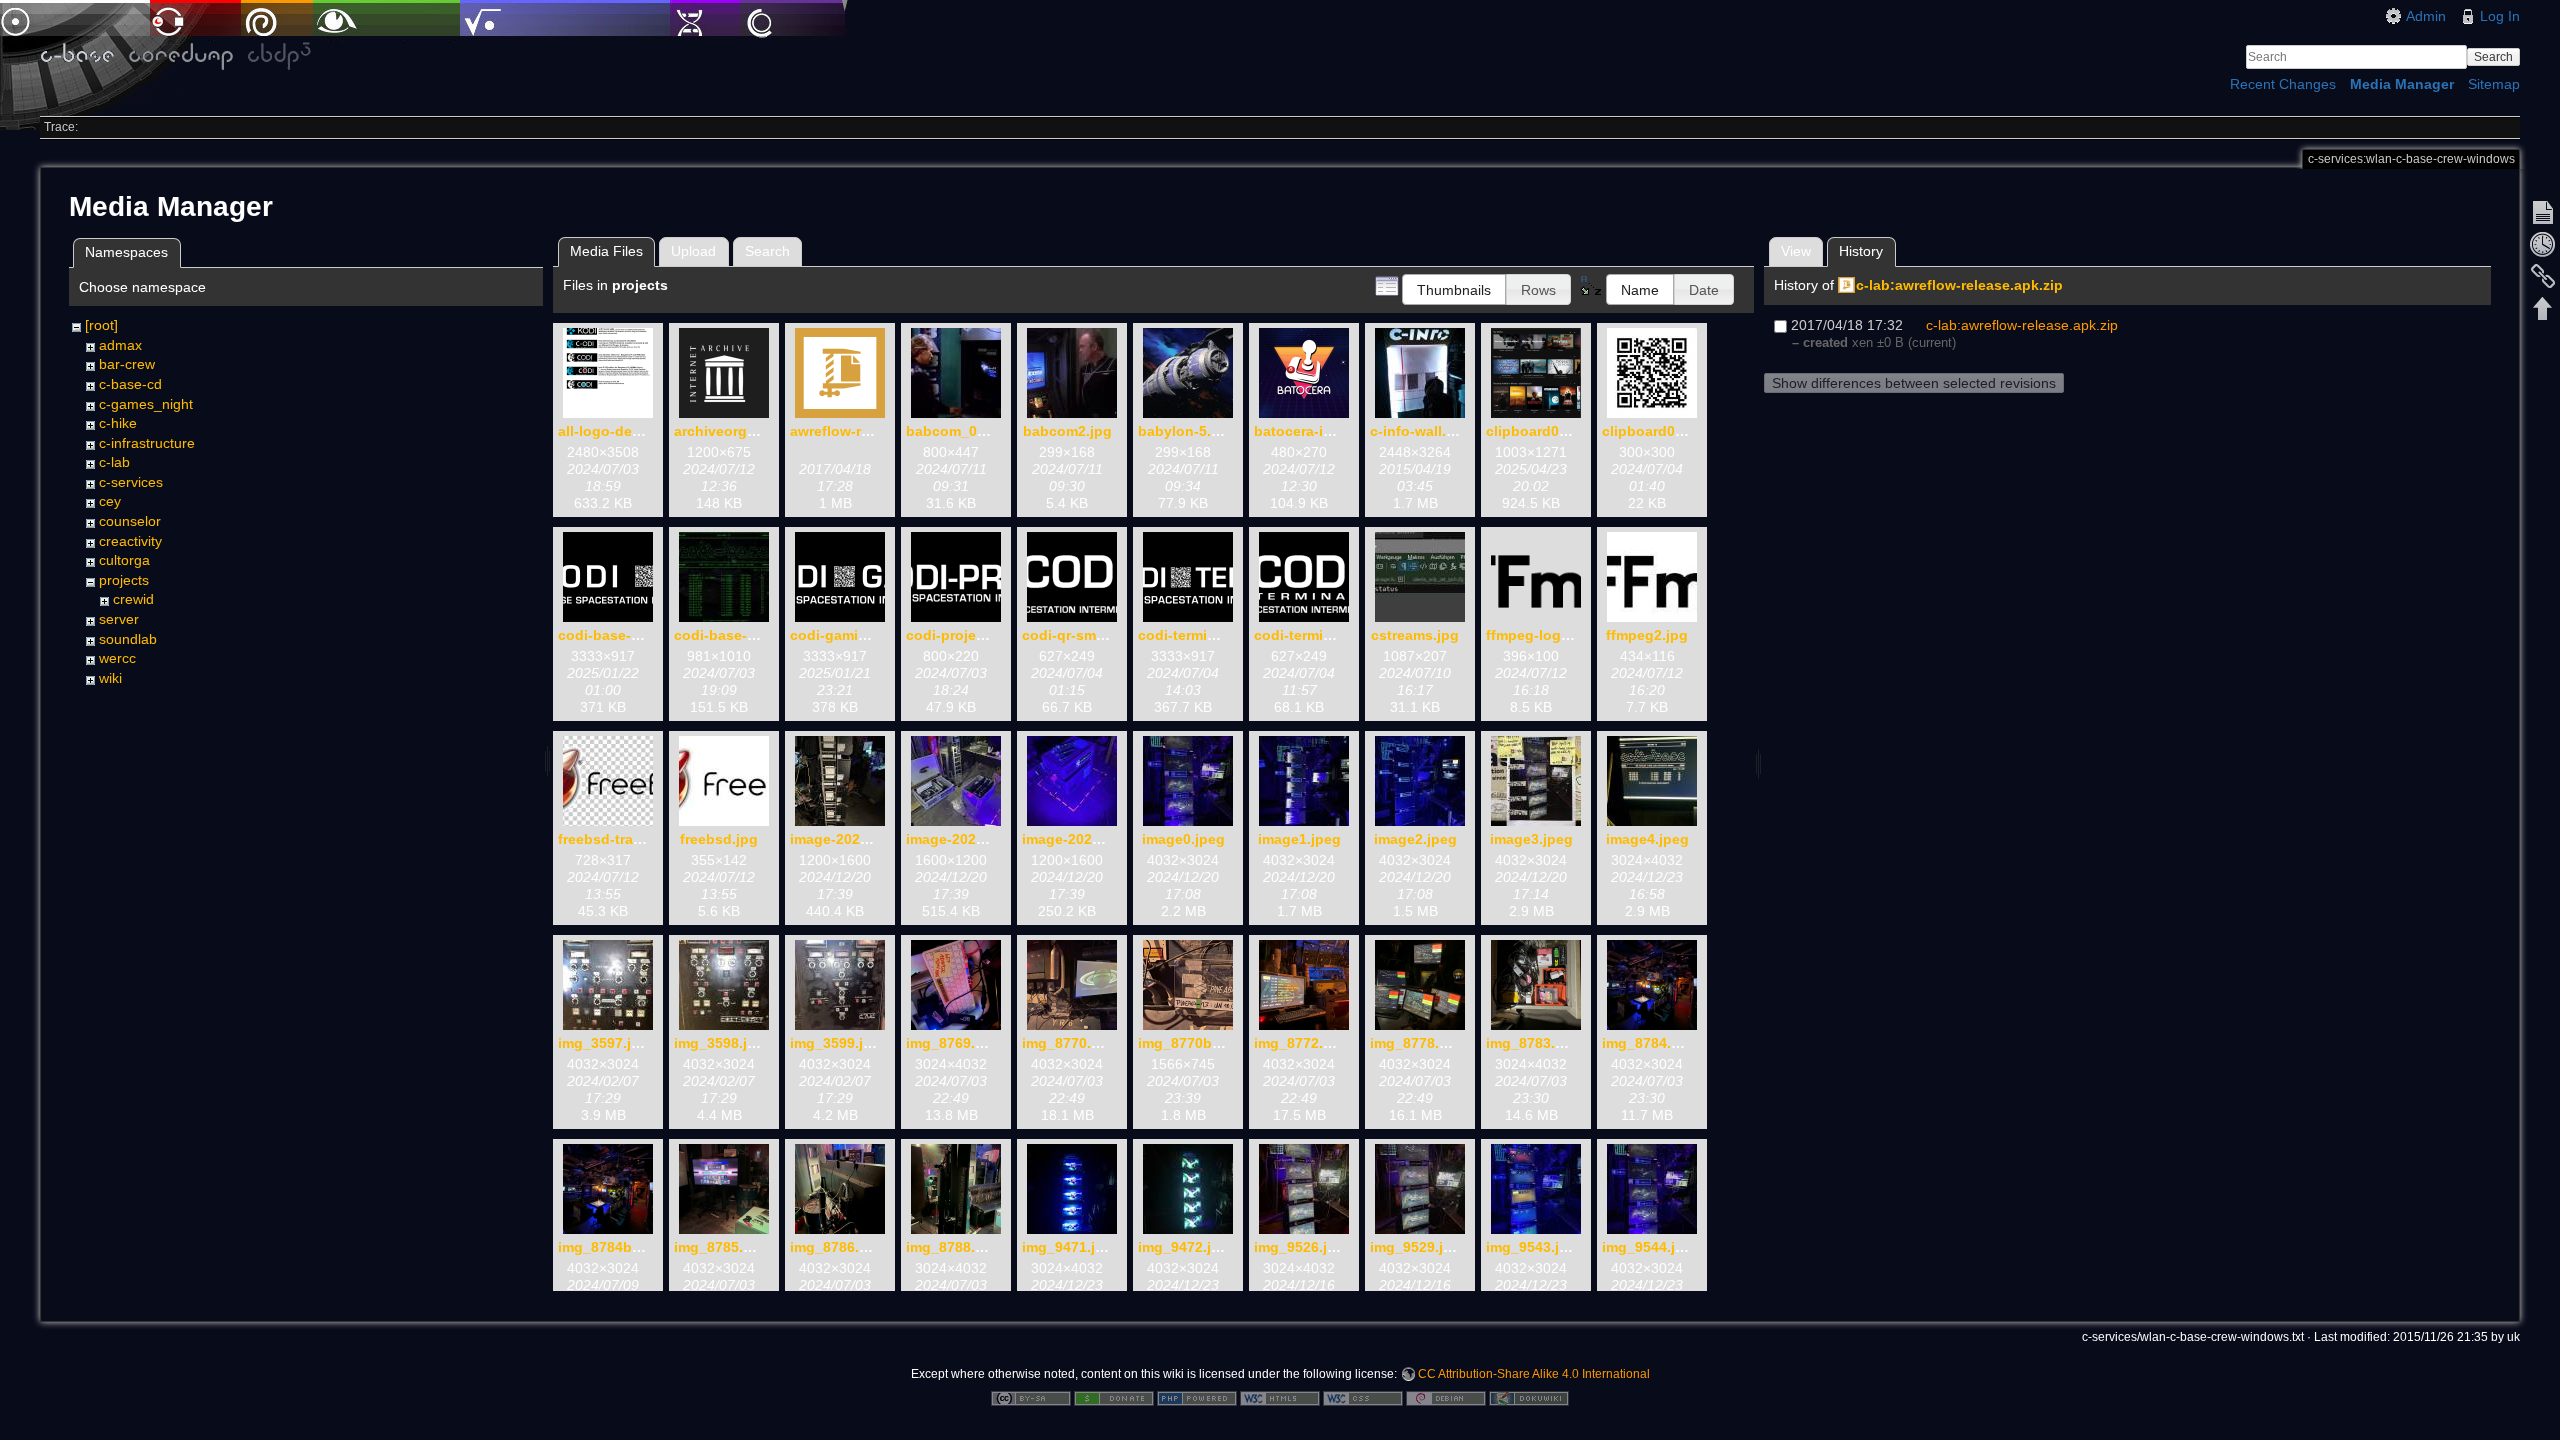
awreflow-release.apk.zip (874, 431)
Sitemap (2494, 84)
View (1796, 251)
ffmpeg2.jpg (1647, 635)
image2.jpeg (1415, 839)
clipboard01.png (1542, 431)
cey (110, 501)
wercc (117, 658)
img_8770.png (1070, 1043)
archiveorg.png (726, 431)
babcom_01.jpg (958, 431)
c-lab (114, 462)
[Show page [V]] (2543, 212)
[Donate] (1114, 1397)
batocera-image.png (1322, 431)
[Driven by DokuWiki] (1529, 1397)
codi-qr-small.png (1082, 635)
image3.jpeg (1531, 839)
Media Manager (2402, 84)
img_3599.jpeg (839, 1043)
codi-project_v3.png (975, 635)
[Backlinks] (2543, 276)
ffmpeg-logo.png (1543, 635)
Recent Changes (2283, 84)
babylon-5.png (1188, 431)
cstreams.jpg (1415, 635)
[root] (101, 325)
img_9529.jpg (1415, 1247)
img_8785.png (722, 1247)
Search (2493, 57)
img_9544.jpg (1647, 1247)
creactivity (130, 541)
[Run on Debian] (1446, 1397)
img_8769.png (954, 1043)
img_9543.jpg (1531, 1247)
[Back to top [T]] (2543, 308)
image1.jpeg (1299, 839)
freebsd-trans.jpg (617, 839)
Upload (693, 251)
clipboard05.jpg (1655, 431)
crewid (133, 599)
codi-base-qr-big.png (630, 635)
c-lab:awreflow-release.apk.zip (1959, 285)
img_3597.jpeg (607, 1043)
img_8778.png (1418, 1043)
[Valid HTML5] (1280, 1397)
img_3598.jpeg (723, 1043)
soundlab (128, 639)
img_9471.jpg (1067, 1247)
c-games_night (146, 404)
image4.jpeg (1647, 839)
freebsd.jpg (719, 839)
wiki (110, 678)
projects (124, 580)
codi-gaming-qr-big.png (871, 635)
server (119, 619)
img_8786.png (838, 1247)
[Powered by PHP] (1197, 1397)
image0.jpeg (1183, 839)
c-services (131, 482)
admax (120, 345)
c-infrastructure (147, 443)
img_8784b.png (610, 1247)
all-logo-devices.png (628, 431)
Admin (2426, 16)
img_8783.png (1534, 1043)
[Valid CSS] (1363, 1397)
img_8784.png (1650, 1043)
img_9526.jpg (1299, 1247)
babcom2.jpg (1067, 431)
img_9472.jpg (1183, 1247)
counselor (130, 521)
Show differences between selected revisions (1914, 383)
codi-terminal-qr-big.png (1221, 635)
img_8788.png (954, 1247)
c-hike (118, 423)
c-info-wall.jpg (1419, 431)
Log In (2500, 16)
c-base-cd (130, 384)
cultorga (124, 560)
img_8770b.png (1190, 1043)
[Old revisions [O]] (2543, 244)
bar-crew (127, 364)
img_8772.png (1302, 1043)
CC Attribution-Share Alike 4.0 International (1534, 1374)
